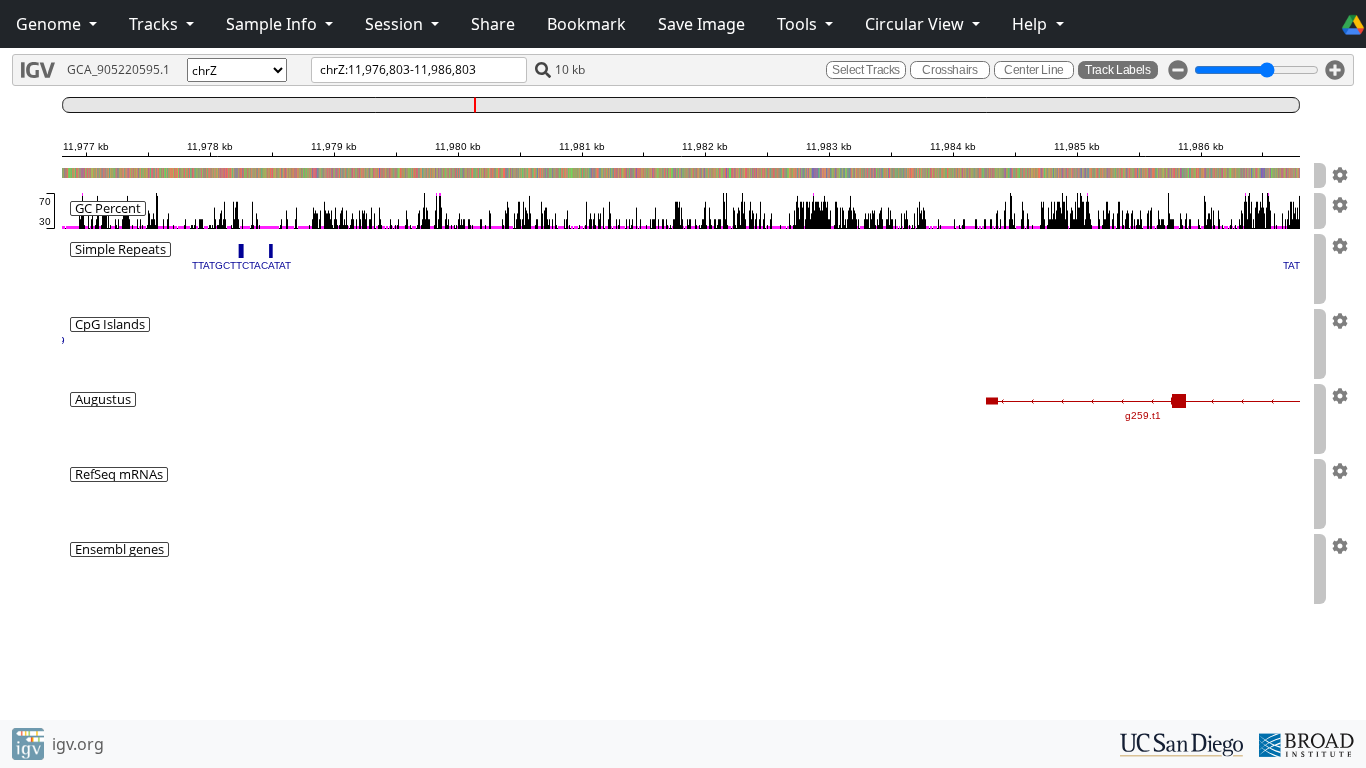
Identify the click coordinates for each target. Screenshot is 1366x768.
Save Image (701, 24)
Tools (799, 24)
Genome (50, 24)
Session (396, 24)
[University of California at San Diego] (1181, 743)
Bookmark (586, 24)
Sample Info (273, 24)
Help (1031, 24)
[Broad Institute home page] (1306, 743)
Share (493, 24)
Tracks (155, 24)
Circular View (916, 24)
